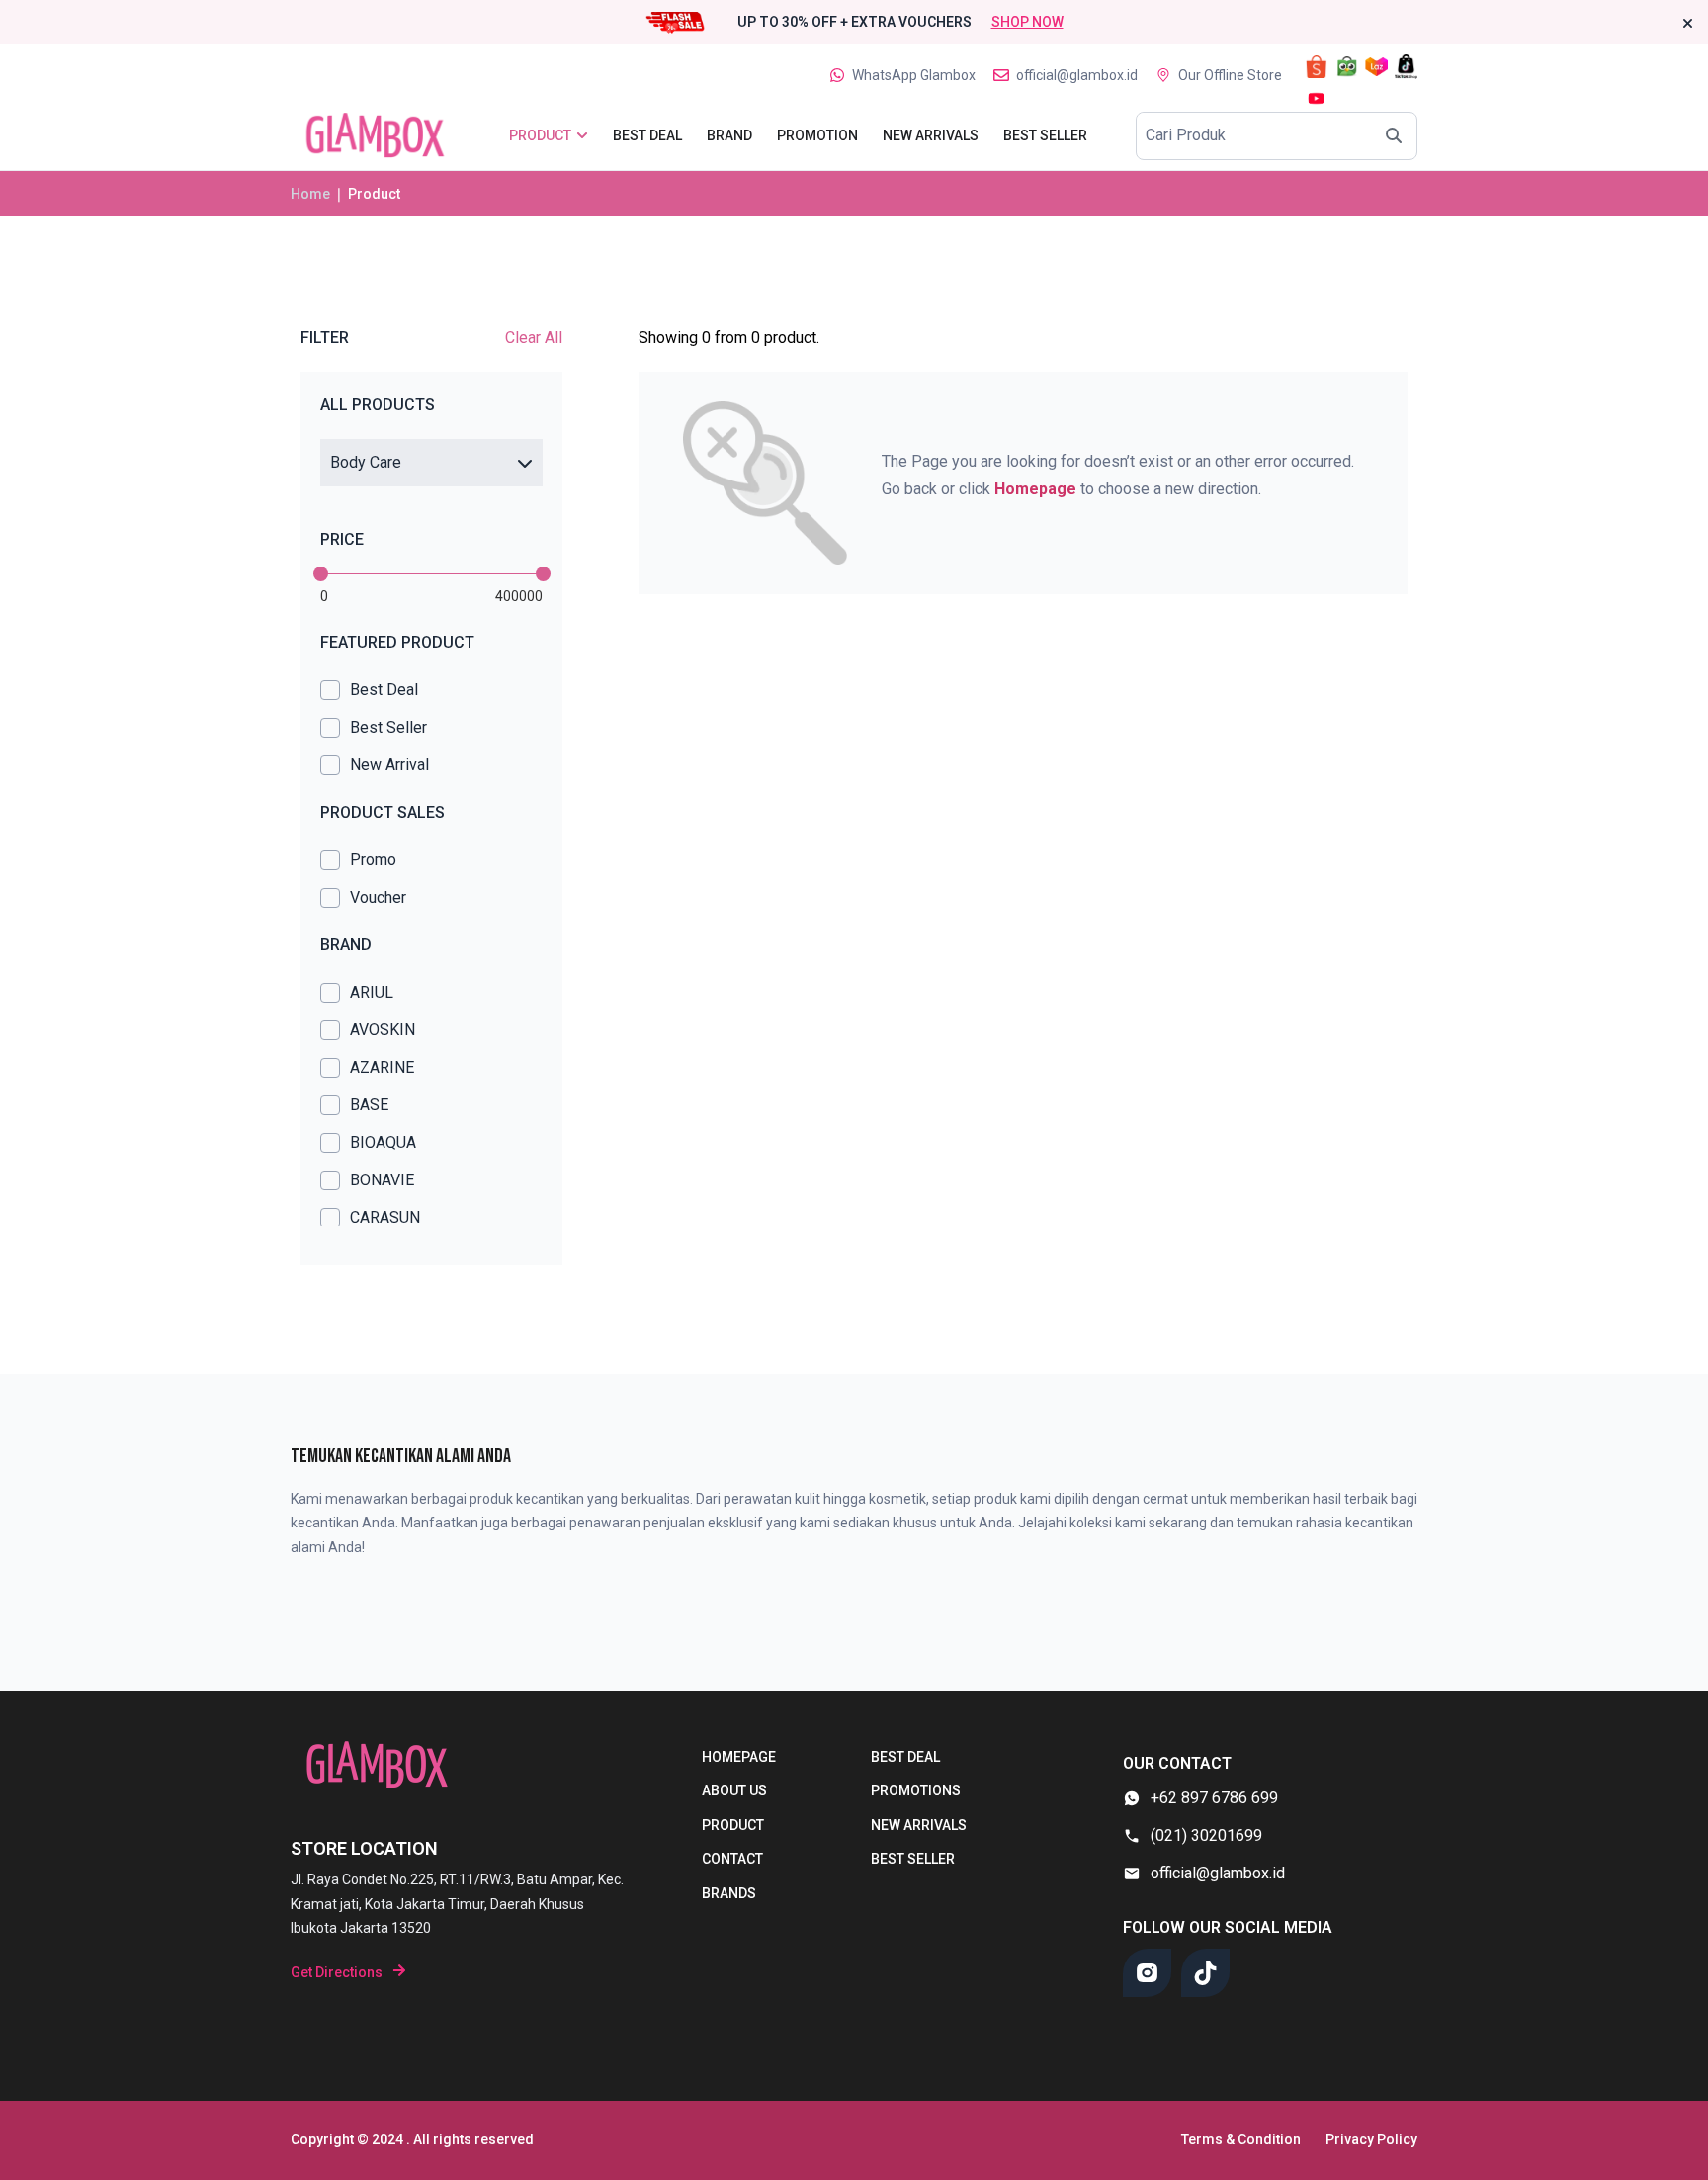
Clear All (534, 338)
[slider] (321, 574)
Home (310, 194)
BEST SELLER (913, 1859)
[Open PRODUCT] (582, 135)
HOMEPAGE (739, 1757)
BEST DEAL (905, 1757)
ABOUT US (734, 1790)
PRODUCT (733, 1825)
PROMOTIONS (916, 1790)
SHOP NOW (1027, 22)
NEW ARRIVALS (919, 1825)
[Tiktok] (1205, 1973)
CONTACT (732, 1859)
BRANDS (729, 1893)
